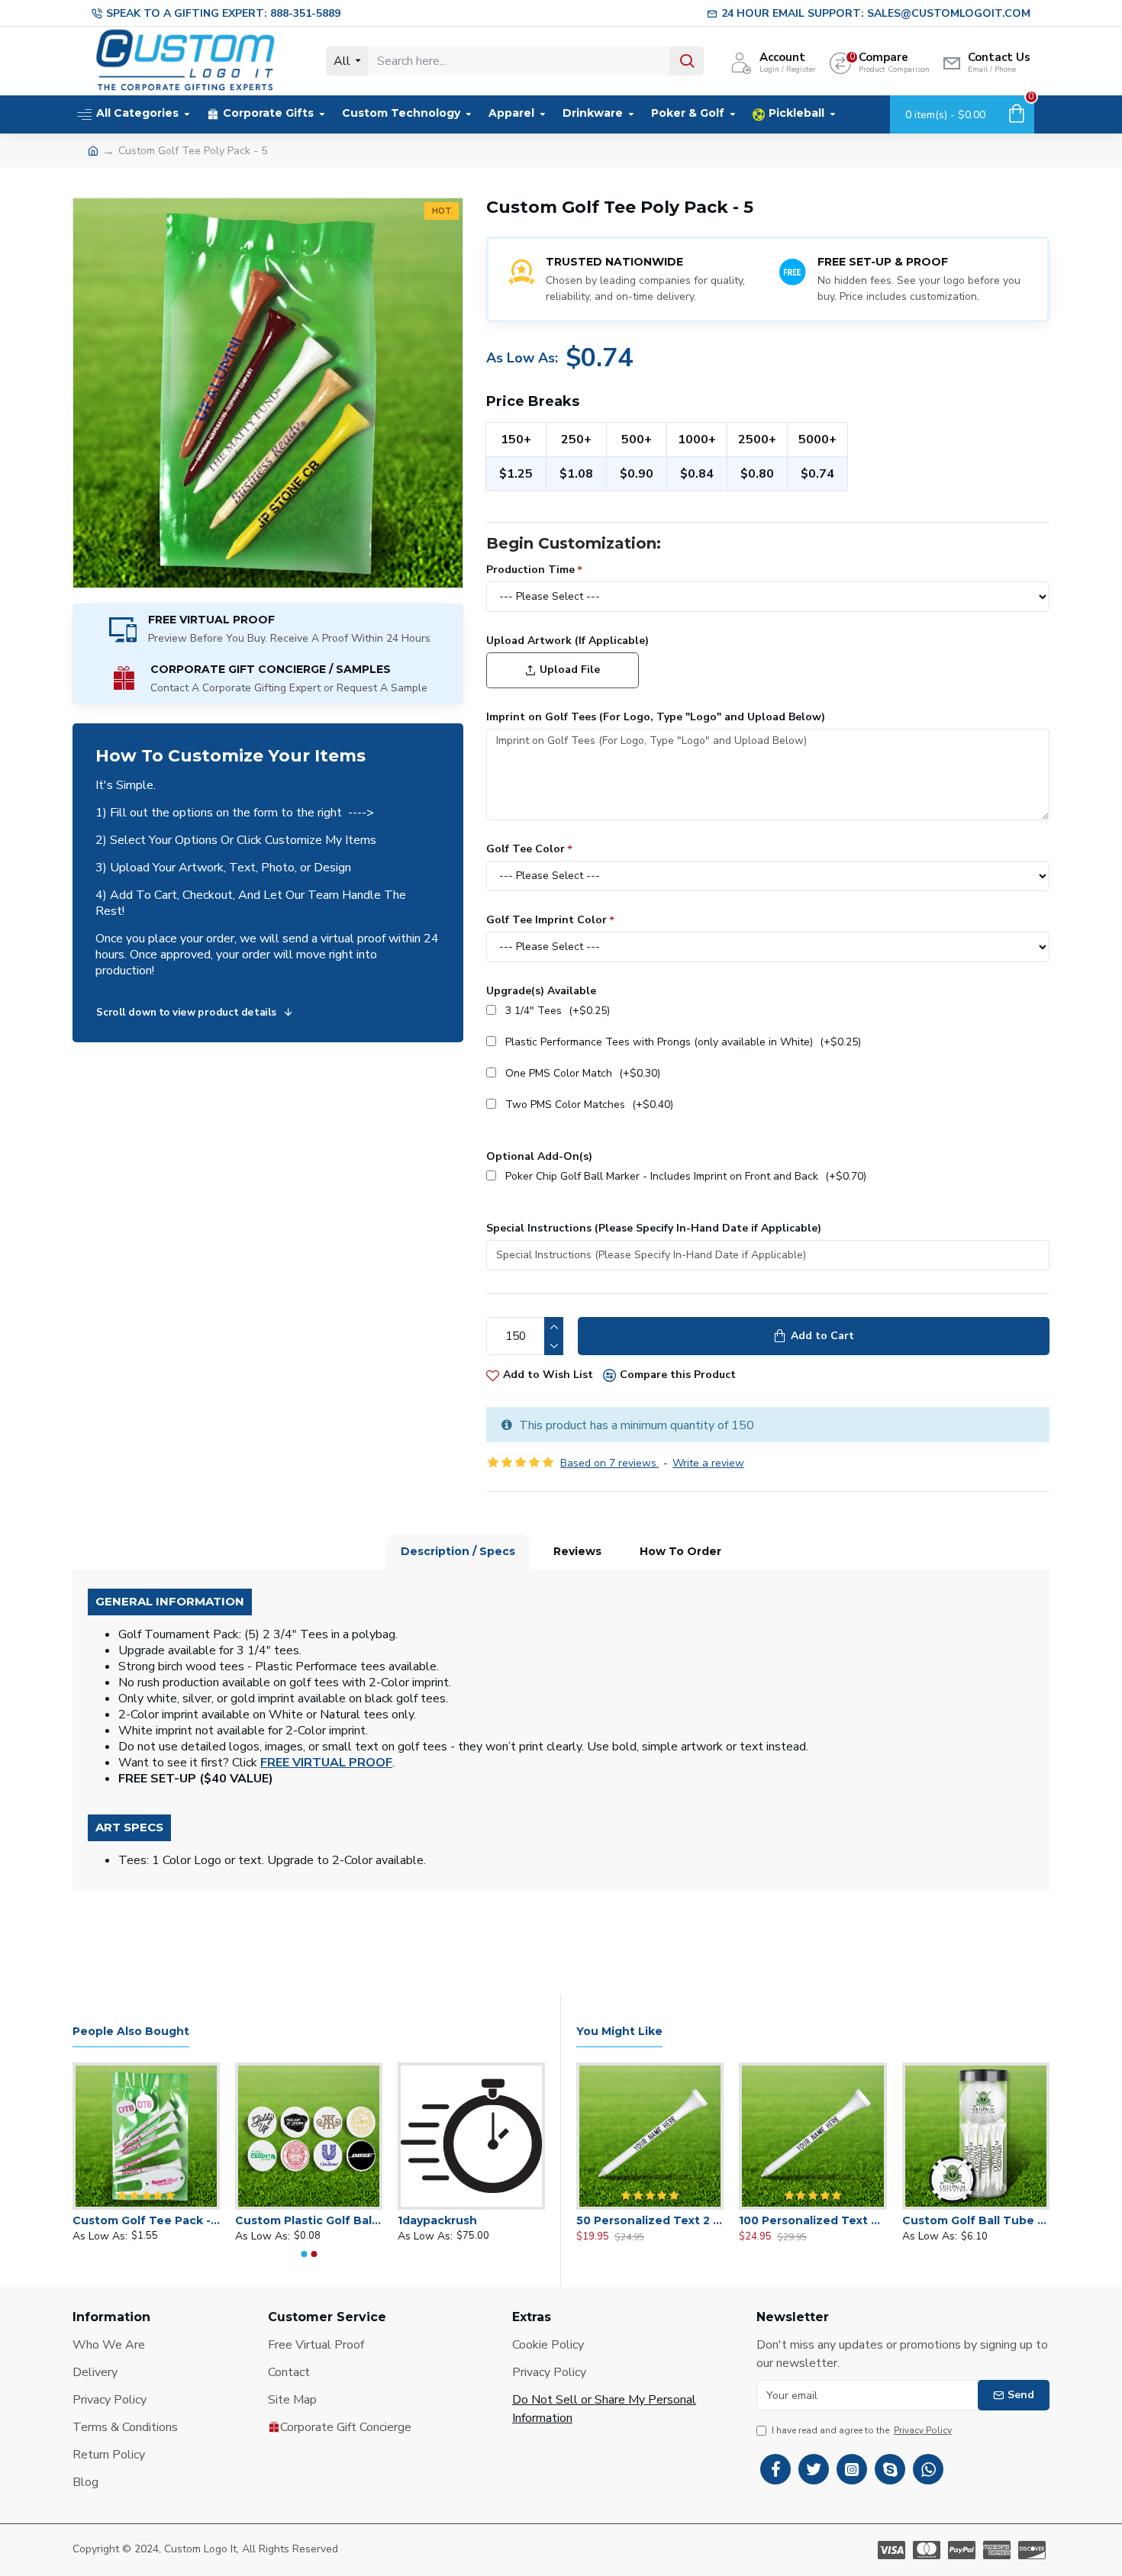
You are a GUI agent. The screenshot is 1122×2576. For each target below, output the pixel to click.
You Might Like (619, 2032)
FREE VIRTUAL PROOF (326, 1763)
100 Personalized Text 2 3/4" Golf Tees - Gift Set (812, 2220)
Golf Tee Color (526, 849)
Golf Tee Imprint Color (546, 920)
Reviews (577, 1551)
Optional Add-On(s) (539, 1156)
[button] (304, 2254)
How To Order (680, 1551)
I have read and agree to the (862, 2430)
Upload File (570, 670)
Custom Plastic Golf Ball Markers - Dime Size (309, 2220)
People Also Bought (131, 2032)
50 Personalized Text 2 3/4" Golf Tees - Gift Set (650, 2220)
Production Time (530, 570)
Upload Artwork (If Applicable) (567, 641)
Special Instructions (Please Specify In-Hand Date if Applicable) (654, 1228)
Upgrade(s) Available (541, 991)
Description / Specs (458, 1551)
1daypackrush (437, 2220)
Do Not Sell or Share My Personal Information (604, 2409)
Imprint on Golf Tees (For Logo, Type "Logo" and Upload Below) (656, 717)
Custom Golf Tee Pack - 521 (146, 2220)
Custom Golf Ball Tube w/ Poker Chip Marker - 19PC (976, 2220)
